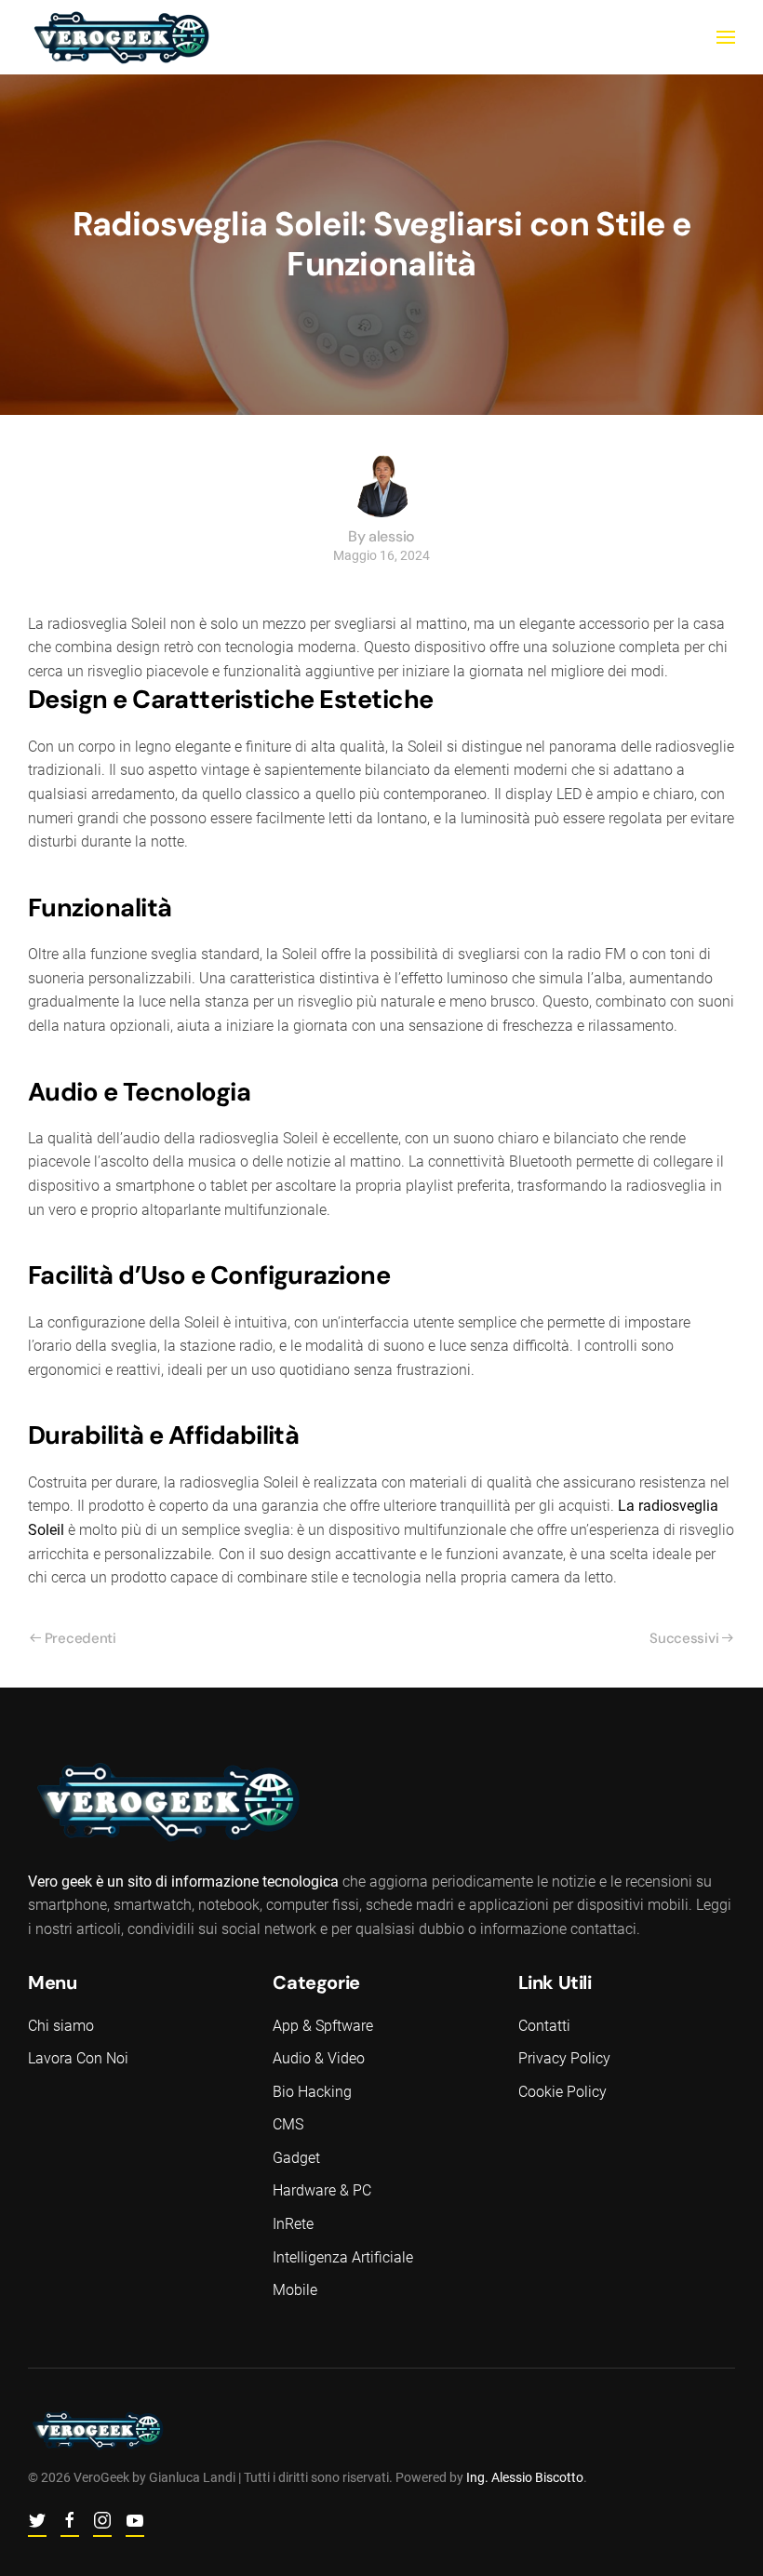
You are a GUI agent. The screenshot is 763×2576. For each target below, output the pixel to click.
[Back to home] (121, 37)
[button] (726, 37)
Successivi (684, 1638)
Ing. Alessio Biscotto (525, 2477)
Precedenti (80, 1638)
